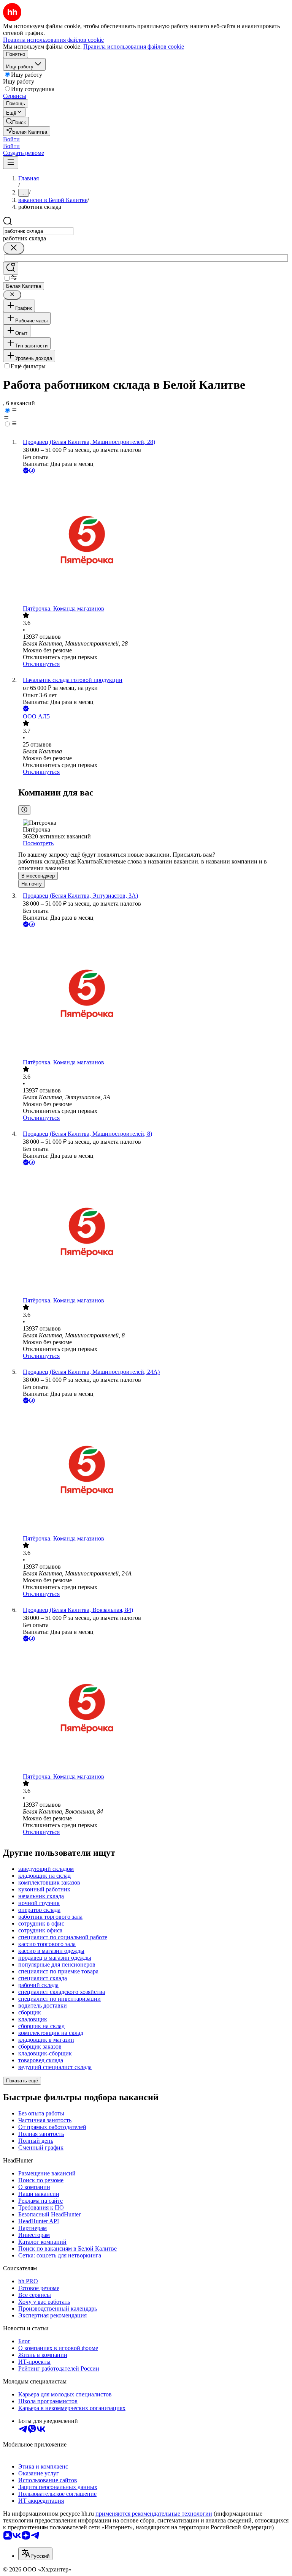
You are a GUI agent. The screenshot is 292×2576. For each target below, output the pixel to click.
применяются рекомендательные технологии (154, 2514)
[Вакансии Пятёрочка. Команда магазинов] (154, 540)
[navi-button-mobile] (11, 163)
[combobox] (38, 231)
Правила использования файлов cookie (134, 47)
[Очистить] (14, 248)
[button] (11, 139)
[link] (16, 122)
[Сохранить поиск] (11, 268)
